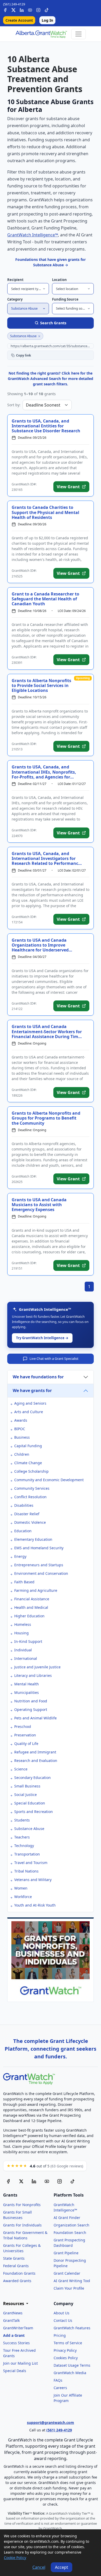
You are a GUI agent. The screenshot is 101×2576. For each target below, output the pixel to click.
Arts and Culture (29, 1412)
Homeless (23, 1624)
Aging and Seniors (30, 1403)
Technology (24, 1846)
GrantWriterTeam (18, 2328)
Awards (21, 1420)
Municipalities (27, 1692)
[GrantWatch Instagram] (38, 9)
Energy (20, 1556)
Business (22, 1437)
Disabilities (24, 1505)
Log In (47, 20)
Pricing (60, 2335)
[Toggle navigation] (78, 34)
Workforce (23, 1897)
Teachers (22, 1837)
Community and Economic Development (49, 1480)
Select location (67, 289)
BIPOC (20, 1429)
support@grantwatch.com (51, 2422)
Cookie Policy (15, 2558)
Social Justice (26, 1795)
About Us (62, 2313)
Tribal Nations (26, 1871)
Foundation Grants (19, 2273)
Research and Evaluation (36, 1761)
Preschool (23, 1726)
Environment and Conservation (41, 1573)
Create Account (19, 20)
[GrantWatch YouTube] (30, 9)
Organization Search (71, 2225)
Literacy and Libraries (33, 1675)
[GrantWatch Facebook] (5, 9)
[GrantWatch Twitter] (13, 9)
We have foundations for (38, 1377)
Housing (21, 1633)
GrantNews (13, 2313)
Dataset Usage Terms (72, 2365)
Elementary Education (33, 1539)
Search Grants (53, 323)
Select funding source (73, 308)
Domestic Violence (30, 1522)
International (26, 1658)
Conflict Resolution (30, 1497)
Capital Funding (28, 1446)
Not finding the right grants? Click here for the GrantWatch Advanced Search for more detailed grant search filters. (51, 379)
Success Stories (16, 2343)
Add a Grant (14, 2335)
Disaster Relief (27, 1514)
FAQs (58, 2380)
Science (21, 1769)
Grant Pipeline (66, 2253)
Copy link (24, 355)
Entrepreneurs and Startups (39, 1565)
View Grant (68, 487)
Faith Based (24, 1582)
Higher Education (29, 1616)
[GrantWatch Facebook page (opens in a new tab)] (8, 2181)
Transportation (27, 1854)
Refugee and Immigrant (35, 1752)
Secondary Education (33, 1778)
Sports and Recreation (34, 1812)
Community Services (32, 1488)
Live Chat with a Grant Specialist (54, 1359)
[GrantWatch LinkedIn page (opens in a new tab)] (34, 2181)
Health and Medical (31, 1607)
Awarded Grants (17, 2281)
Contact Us (63, 2320)
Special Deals (15, 2371)
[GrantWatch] (41, 34)
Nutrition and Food (31, 1701)
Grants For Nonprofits (22, 2205)
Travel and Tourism (31, 1863)
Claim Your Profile (69, 2288)
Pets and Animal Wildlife (35, 1718)
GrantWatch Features (72, 2328)
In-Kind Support (28, 1641)
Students (22, 1820)
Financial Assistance (32, 1599)
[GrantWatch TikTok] (47, 9)
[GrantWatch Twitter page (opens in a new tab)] (21, 2181)
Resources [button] (14, 2304)
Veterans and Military (33, 1880)
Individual (23, 1650)
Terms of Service (68, 2343)
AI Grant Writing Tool (72, 2281)
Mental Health (27, 1684)
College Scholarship (31, 1471)
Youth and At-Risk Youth (35, 1905)
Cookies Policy (66, 2358)
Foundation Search (70, 2233)
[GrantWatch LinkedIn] (22, 9)
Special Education (30, 1803)
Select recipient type (27, 289)
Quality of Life (26, 1743)
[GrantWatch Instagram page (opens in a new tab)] (60, 2181)
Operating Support (31, 1709)
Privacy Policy (65, 2350)
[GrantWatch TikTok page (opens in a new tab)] (73, 2181)
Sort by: (14, 405)
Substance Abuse (24, 308)
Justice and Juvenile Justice (37, 1667)
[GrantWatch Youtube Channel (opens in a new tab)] (47, 2181)
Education (23, 1531)
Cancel (39, 2567)
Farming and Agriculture (36, 1590)
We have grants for (32, 1390)
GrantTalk (11, 2320)
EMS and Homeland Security (39, 1548)
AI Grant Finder (67, 2218)
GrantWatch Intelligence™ (33, 235)
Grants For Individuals (22, 2225)
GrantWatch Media (70, 2373)
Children (22, 1454)
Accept (62, 2567)
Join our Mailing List (20, 2363)
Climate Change (28, 1463)
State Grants (14, 2258)
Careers (60, 2388)
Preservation (25, 1735)
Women (21, 1888)
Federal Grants (16, 2266)
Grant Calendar (67, 2273)
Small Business (27, 1786)
